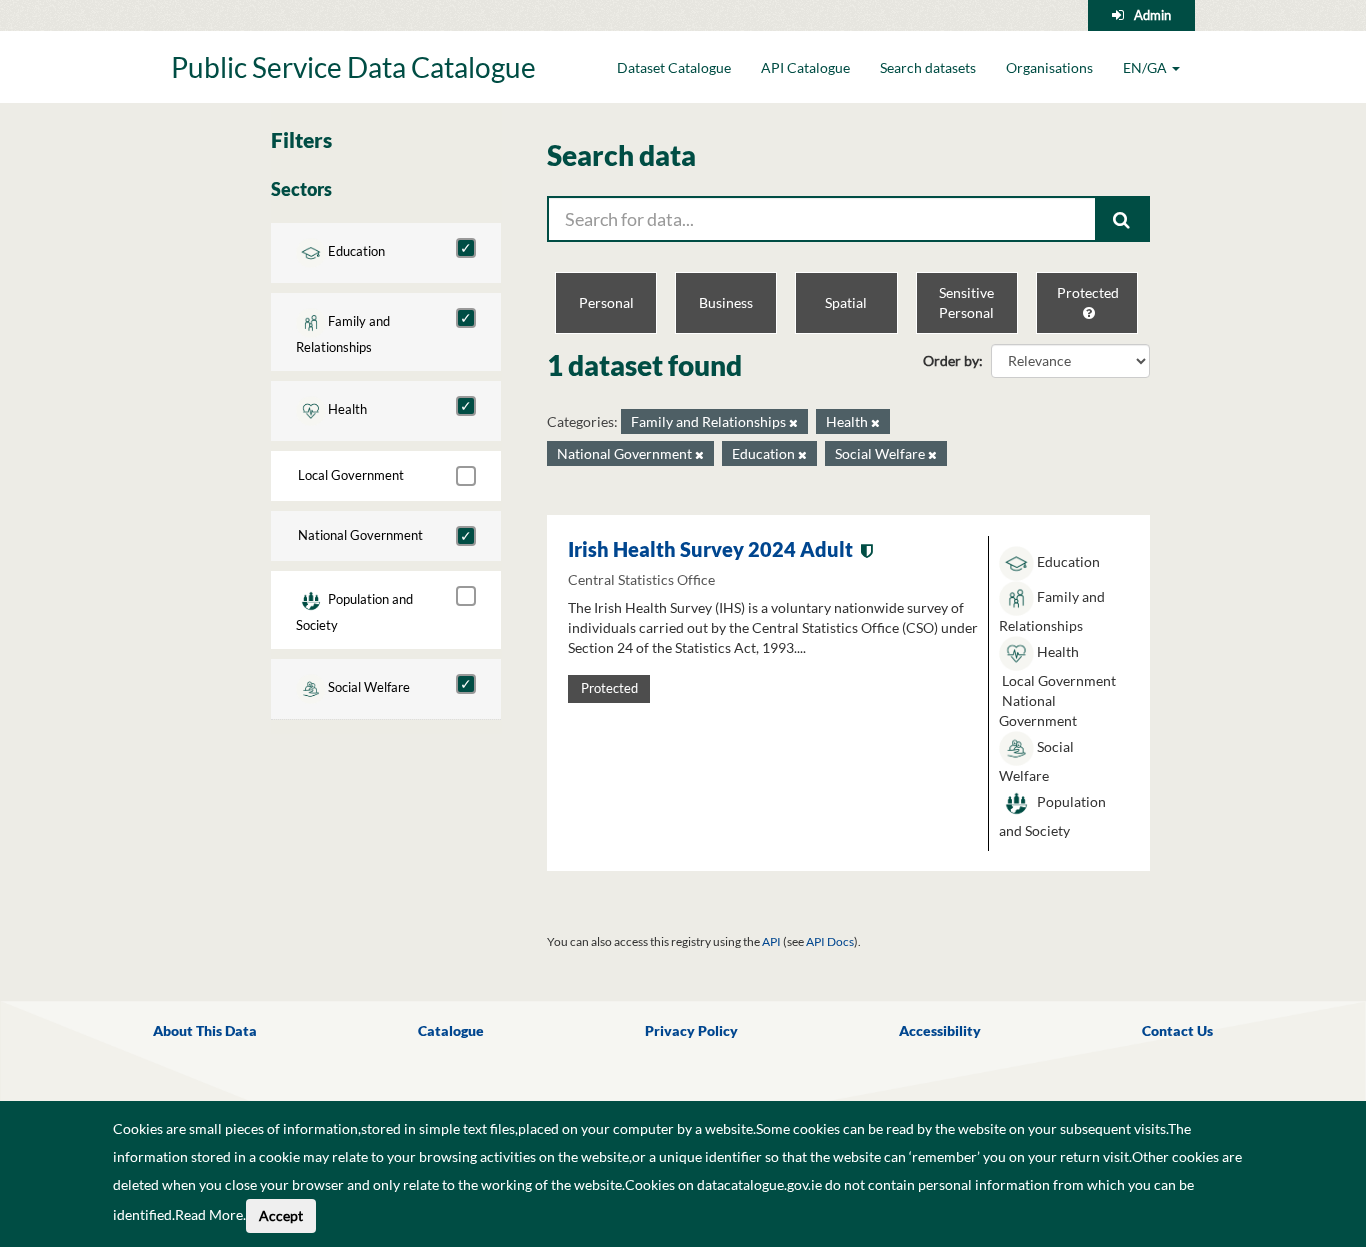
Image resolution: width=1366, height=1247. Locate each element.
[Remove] (793, 422)
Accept (281, 1215)
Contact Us (1177, 1030)
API (771, 941)
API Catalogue (805, 67)
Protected (1088, 292)
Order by (951, 360)
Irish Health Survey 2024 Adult (710, 549)
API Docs (830, 941)
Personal (606, 302)
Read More (209, 1214)
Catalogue (451, 1030)
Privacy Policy (691, 1030)
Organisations (1049, 67)
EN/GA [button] (1146, 67)
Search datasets (928, 67)
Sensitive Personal (966, 302)
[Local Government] (466, 476)
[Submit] (1123, 219)
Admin (1152, 15)
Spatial (846, 302)
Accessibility (940, 1030)
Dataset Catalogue (674, 67)
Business (726, 302)
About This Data (205, 1030)
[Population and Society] (466, 596)
